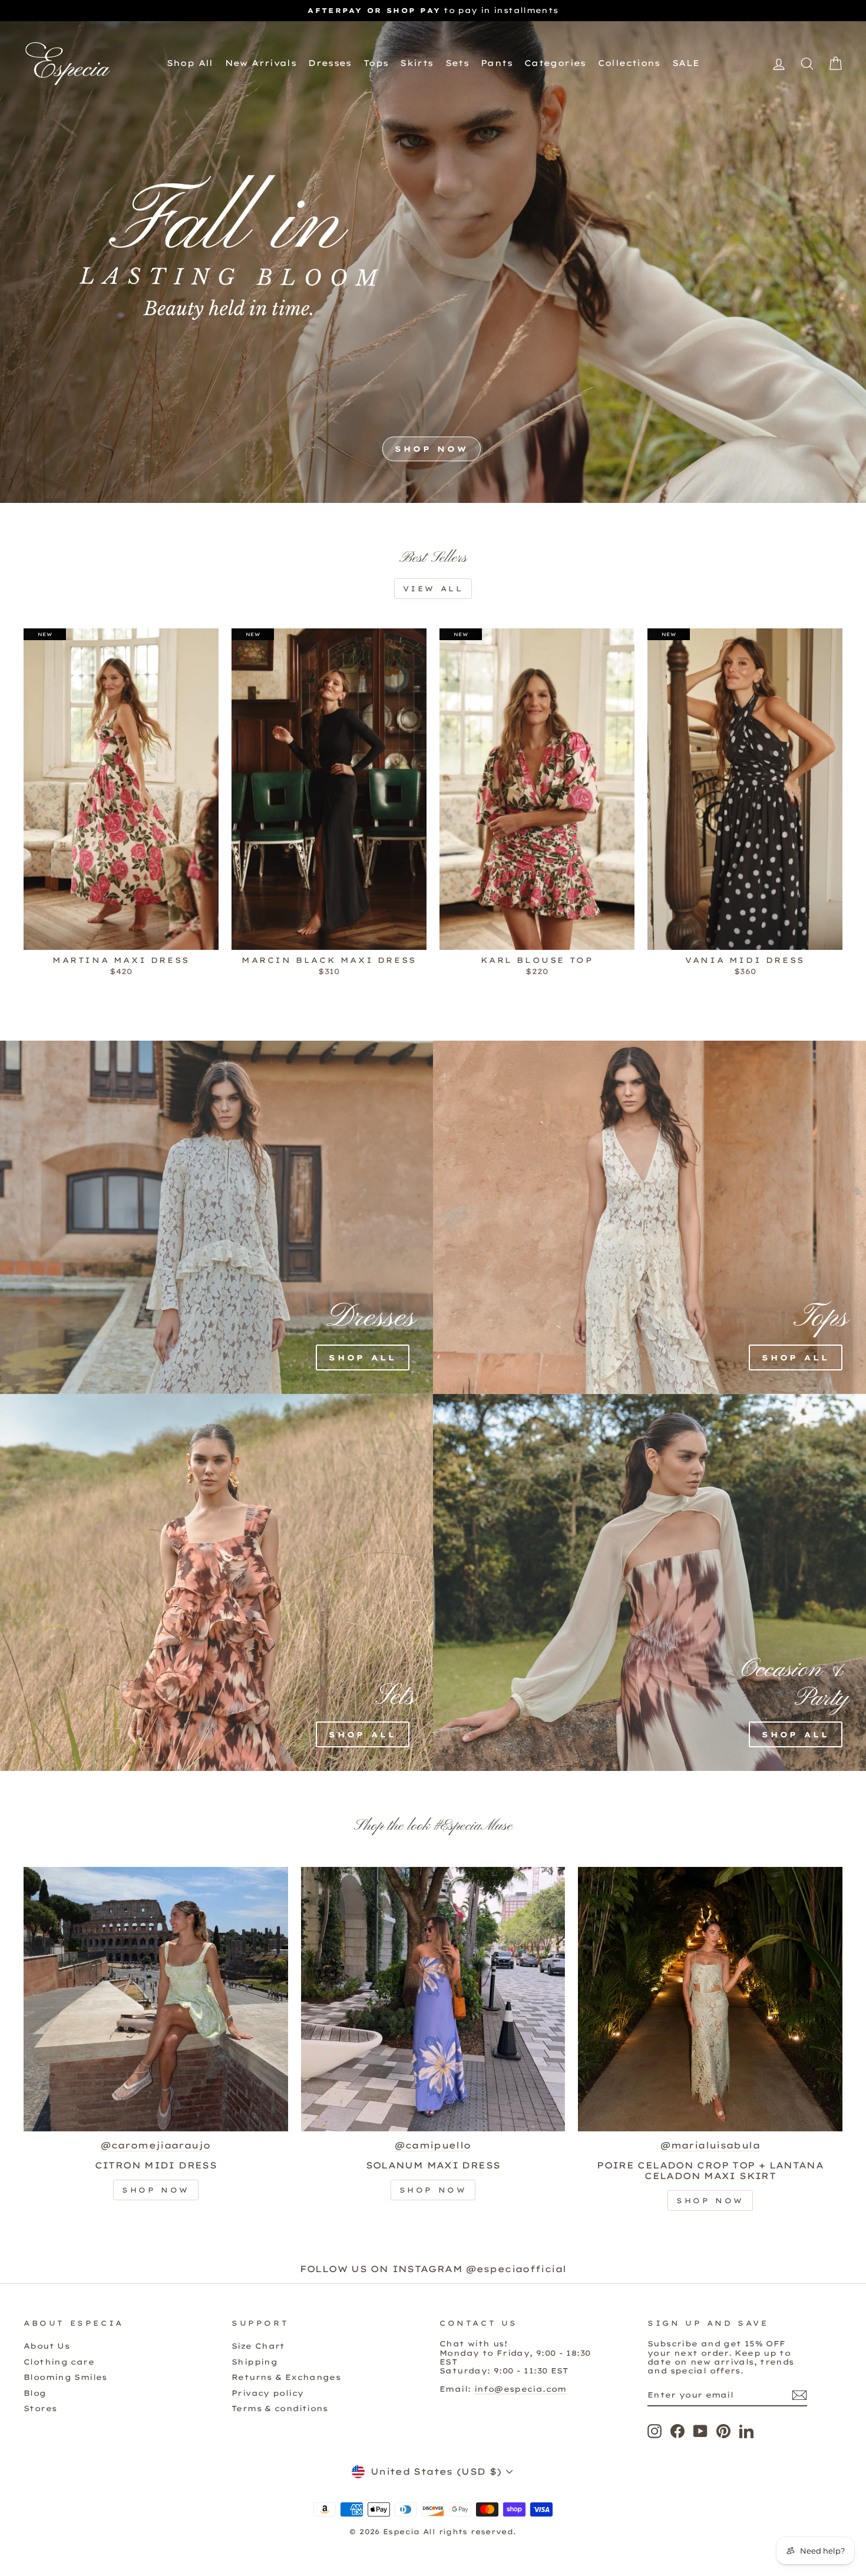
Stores (40, 2408)
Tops (376, 63)
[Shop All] (149, 1217)
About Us (47, 2346)
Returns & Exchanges (286, 2377)
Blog (35, 2393)
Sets (457, 63)
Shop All (190, 63)
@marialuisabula (710, 2145)
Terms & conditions (280, 2408)
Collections (629, 63)
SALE (686, 63)
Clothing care (59, 2362)
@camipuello (433, 2145)
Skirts (417, 63)
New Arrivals (261, 63)
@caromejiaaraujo (156, 2145)
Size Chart (258, 2346)
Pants (497, 63)
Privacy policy (267, 2393)
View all (433, 589)
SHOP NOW (432, 449)
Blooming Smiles (65, 2377)
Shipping (254, 2362)
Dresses (330, 63)
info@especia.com (520, 2389)
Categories (555, 63)
